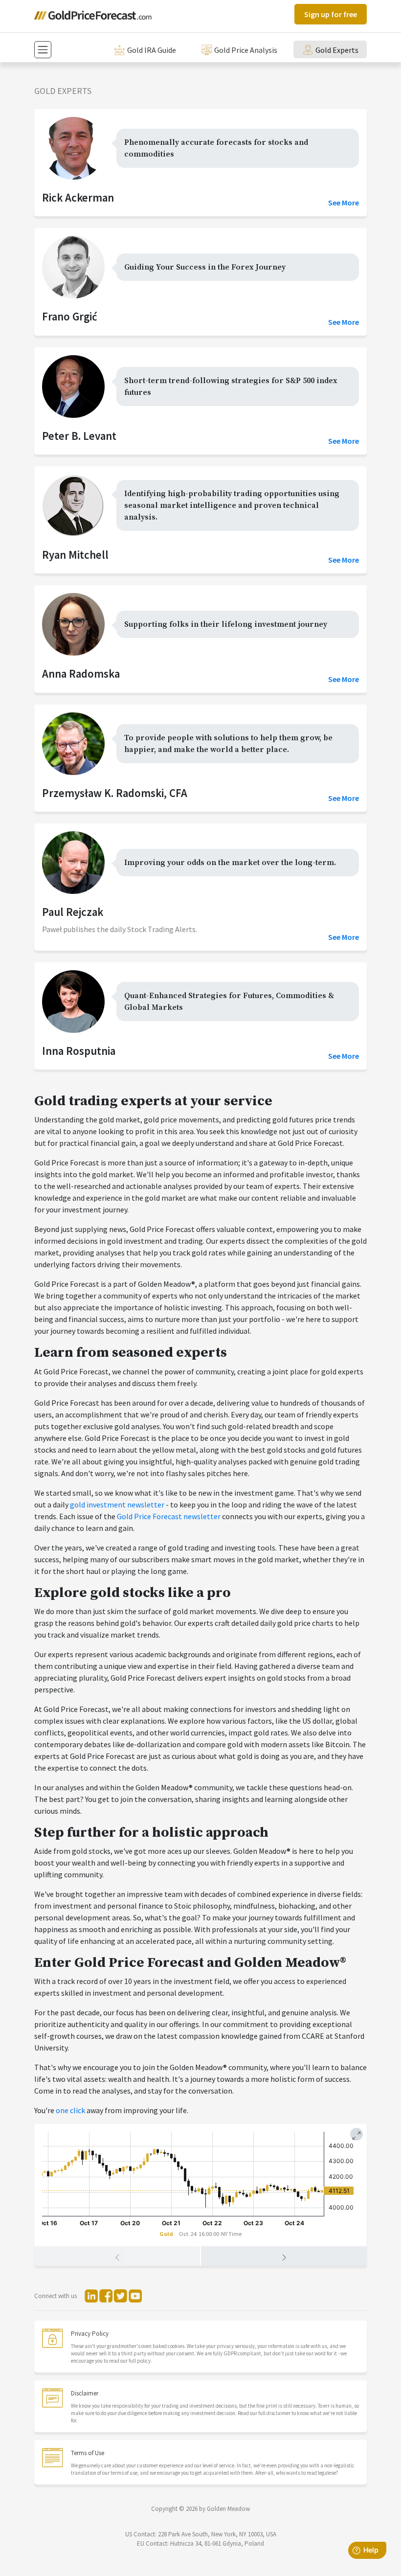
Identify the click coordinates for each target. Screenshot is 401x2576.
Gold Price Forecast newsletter (169, 1516)
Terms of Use (88, 2453)
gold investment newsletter (117, 1505)
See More (344, 203)
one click (70, 2110)
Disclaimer (85, 2393)
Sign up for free (331, 14)
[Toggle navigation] (43, 50)
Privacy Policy (90, 2334)
